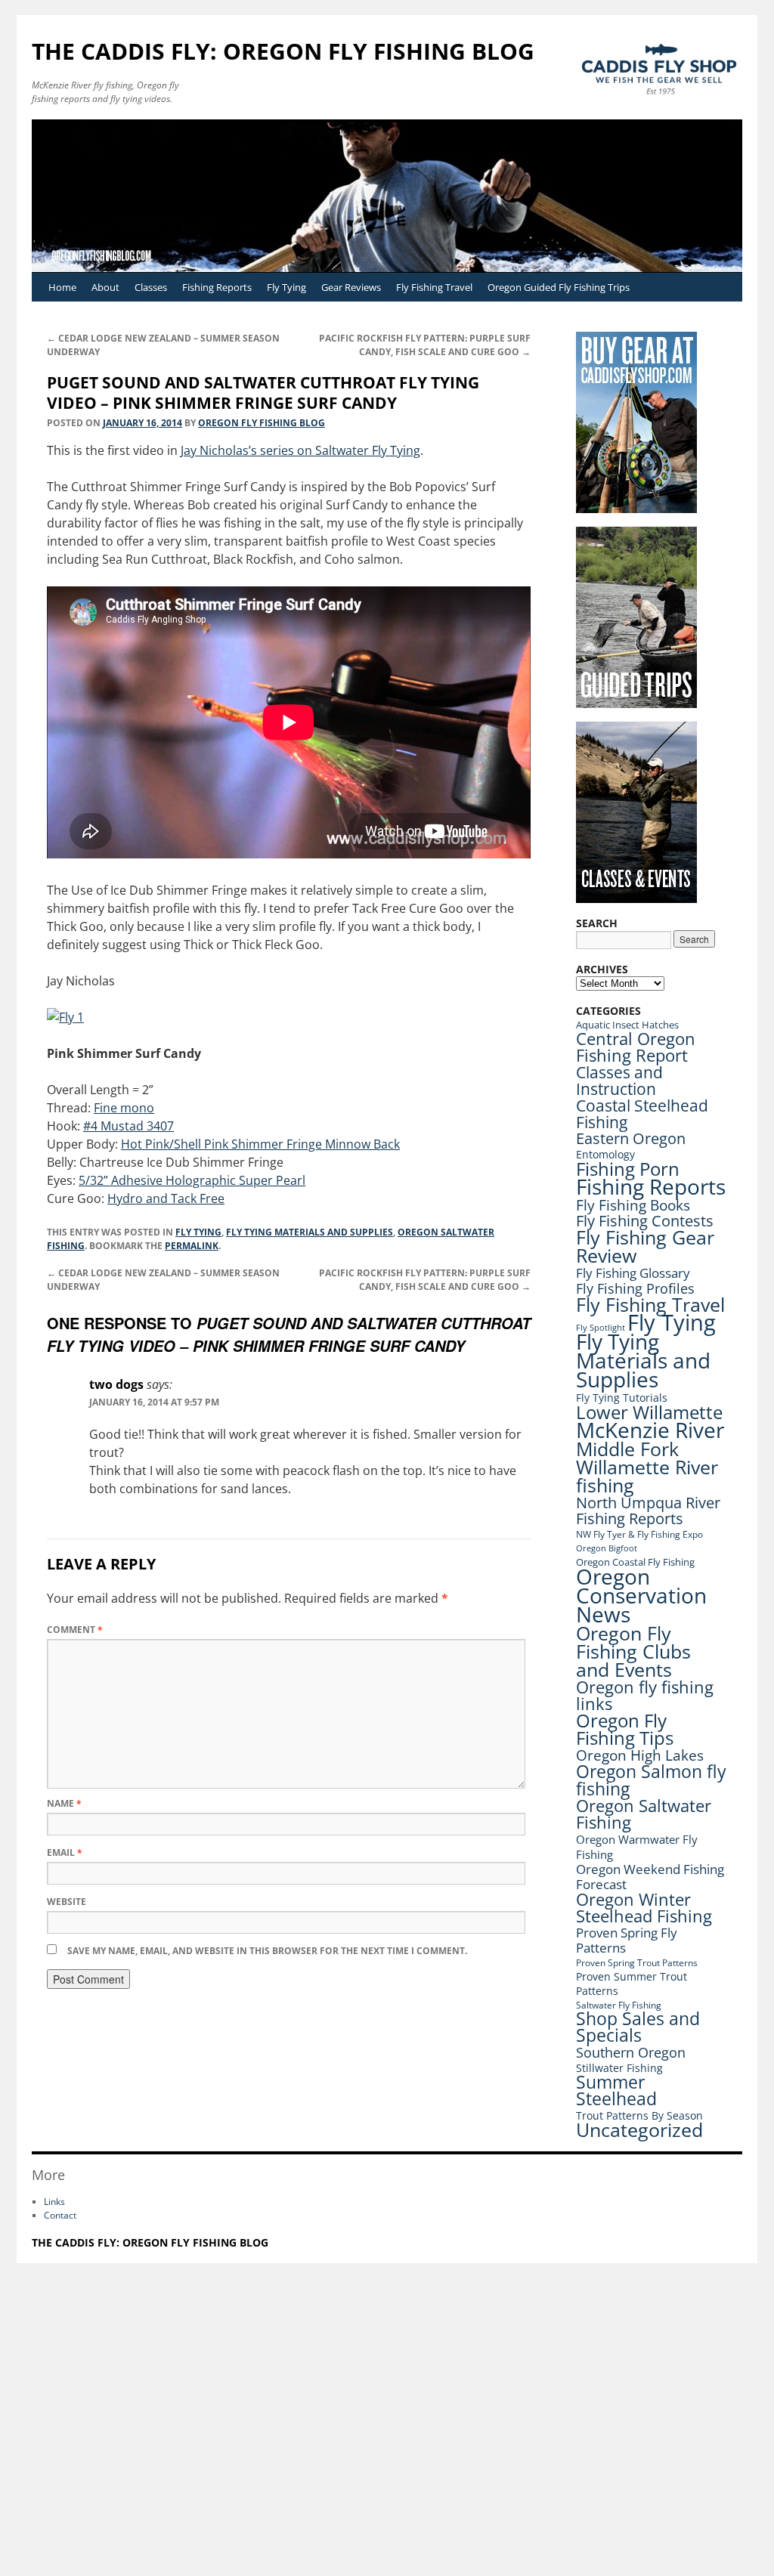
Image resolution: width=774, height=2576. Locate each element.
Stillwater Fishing (619, 2068)
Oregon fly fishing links (645, 1695)
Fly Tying (286, 287)
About (105, 287)
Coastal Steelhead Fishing (642, 1114)
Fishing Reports (217, 287)
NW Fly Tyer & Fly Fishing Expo (639, 1534)
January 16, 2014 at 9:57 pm (154, 1402)
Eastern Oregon (631, 1138)
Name (64, 1803)
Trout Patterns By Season (639, 2115)
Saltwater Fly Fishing (619, 2005)
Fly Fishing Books (633, 1205)
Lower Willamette (649, 1412)
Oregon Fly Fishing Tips (625, 1729)
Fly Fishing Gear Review (645, 1246)
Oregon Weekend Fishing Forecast (650, 1877)
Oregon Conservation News (641, 1595)
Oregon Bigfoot (607, 1548)
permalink (192, 1246)
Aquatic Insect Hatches (627, 1025)
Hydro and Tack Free (166, 1198)
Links (54, 2202)
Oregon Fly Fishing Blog (262, 423)
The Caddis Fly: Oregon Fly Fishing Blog (283, 51)
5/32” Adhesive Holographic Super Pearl (192, 1180)
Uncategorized (639, 2130)
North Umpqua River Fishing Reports (648, 1511)
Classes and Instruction (619, 1080)
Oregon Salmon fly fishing (651, 1780)
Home (62, 287)
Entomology (605, 1154)
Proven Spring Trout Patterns (637, 1963)
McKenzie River (650, 1430)
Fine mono (124, 1108)
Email (65, 1852)
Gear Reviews (351, 287)
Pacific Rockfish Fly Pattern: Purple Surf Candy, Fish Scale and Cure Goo (425, 345)
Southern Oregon (631, 2052)
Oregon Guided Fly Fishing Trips (559, 287)
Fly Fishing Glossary (633, 1273)
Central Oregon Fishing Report (636, 1047)
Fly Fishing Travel (434, 287)
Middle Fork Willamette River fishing (647, 1467)
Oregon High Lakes (640, 1755)
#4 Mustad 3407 (128, 1126)
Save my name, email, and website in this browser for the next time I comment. (267, 1951)
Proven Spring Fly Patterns (627, 1940)
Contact (60, 2215)
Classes (151, 287)
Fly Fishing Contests (645, 1221)
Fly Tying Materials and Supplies (310, 1232)
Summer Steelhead (616, 2090)
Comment (75, 1630)
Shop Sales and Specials (638, 2027)
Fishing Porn (628, 1169)
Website (67, 1902)
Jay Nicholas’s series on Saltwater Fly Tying (300, 450)
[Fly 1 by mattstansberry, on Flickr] (65, 1017)
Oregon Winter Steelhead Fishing (644, 1908)
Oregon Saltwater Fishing (644, 1814)
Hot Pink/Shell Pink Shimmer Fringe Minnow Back (260, 1144)
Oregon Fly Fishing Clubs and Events (633, 1651)
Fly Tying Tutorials (622, 1398)
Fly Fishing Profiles (635, 1288)
